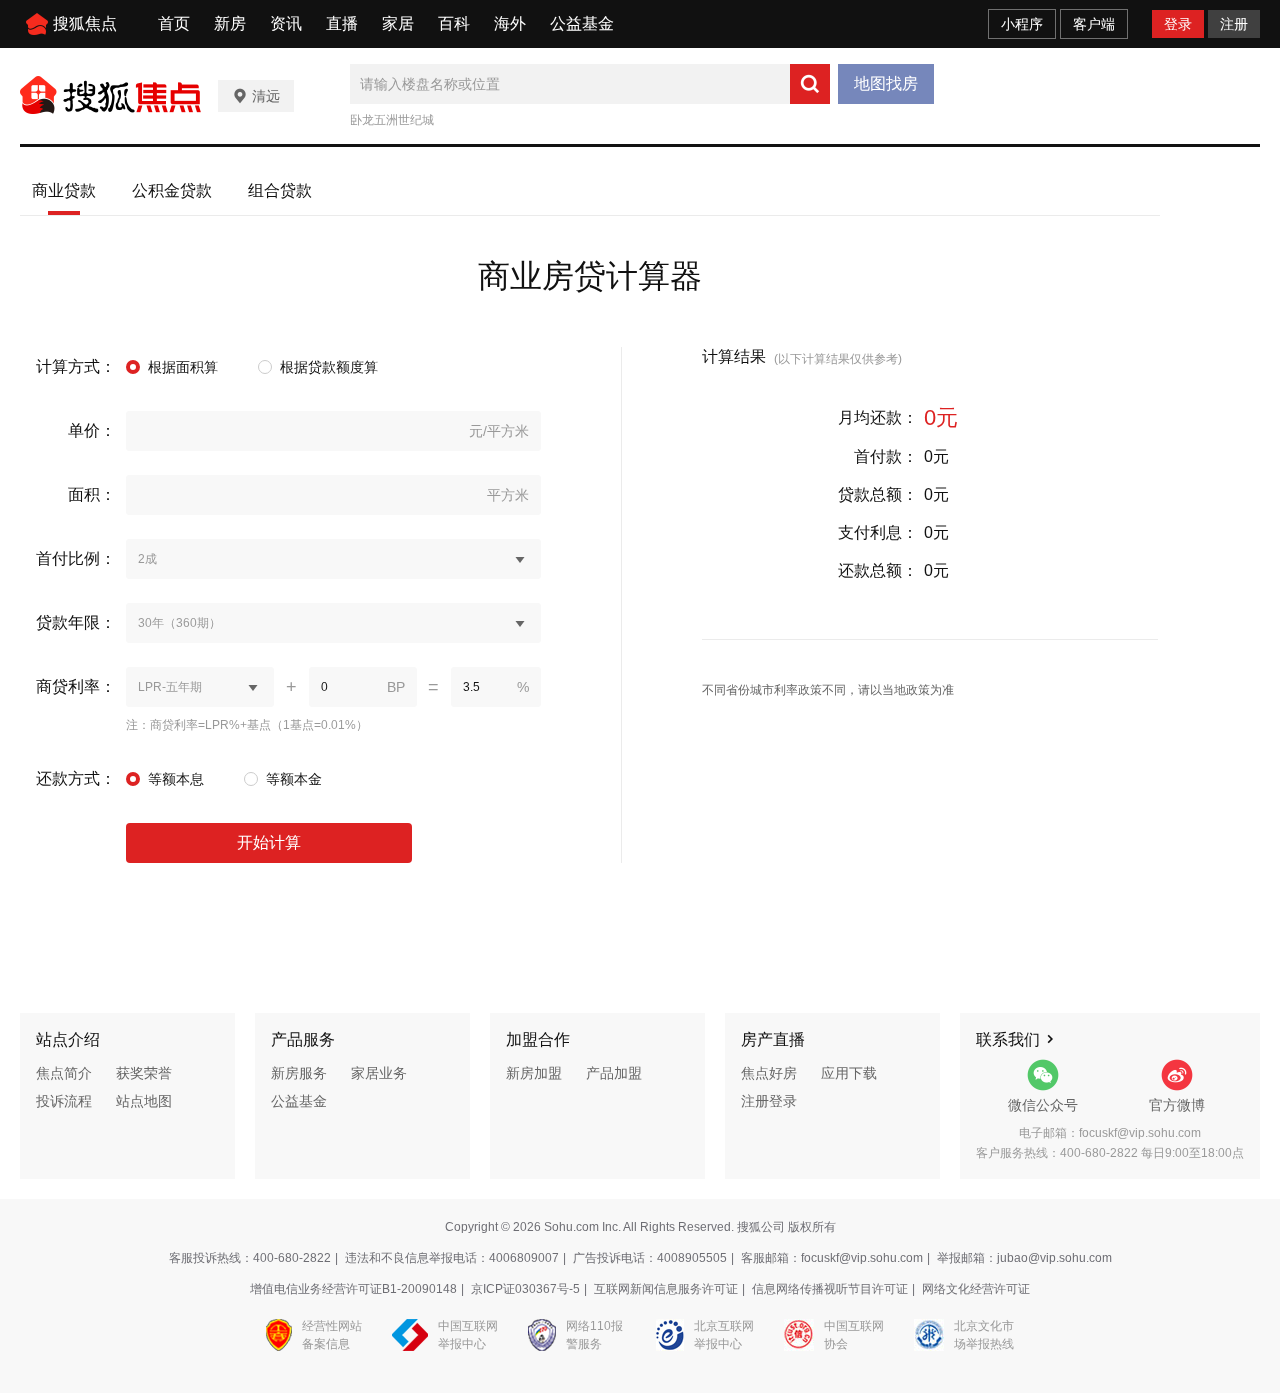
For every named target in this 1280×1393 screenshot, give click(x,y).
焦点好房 (769, 1073)
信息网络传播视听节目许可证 (830, 1289)
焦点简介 (64, 1073)
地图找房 (886, 83)
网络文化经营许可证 (976, 1289)
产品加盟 (614, 1073)
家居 (398, 23)
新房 (230, 23)
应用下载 (849, 1073)
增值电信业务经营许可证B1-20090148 (353, 1289)
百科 (454, 23)
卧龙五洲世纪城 (392, 120)
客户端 (1094, 24)
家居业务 (379, 1073)
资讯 (286, 23)
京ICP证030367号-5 (525, 1289)
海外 (510, 23)
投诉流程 (64, 1101)
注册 (1234, 24)
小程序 (1022, 24)
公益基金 (582, 23)
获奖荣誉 (144, 1073)
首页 (174, 23)
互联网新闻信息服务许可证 (666, 1289)
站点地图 (144, 1101)
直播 (342, 23)
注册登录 (769, 1101)
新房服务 (299, 1073)
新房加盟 (534, 1073)
